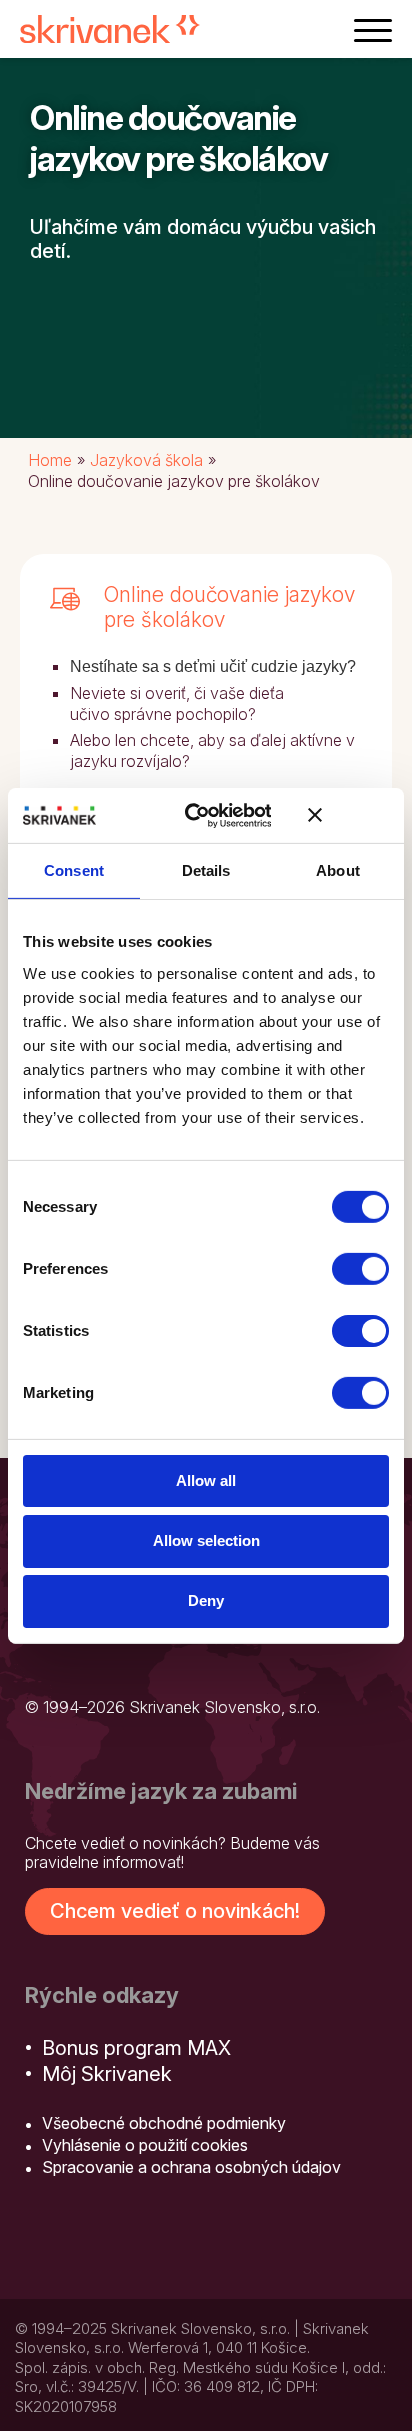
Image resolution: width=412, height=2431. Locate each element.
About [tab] (338, 870)
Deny (206, 1600)
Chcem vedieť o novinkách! (175, 1911)
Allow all (206, 1479)
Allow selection (206, 1540)
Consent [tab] (74, 870)
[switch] (360, 1268)
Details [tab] (206, 870)
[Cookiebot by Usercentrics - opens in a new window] (198, 815)
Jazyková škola (146, 460)
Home (50, 460)
